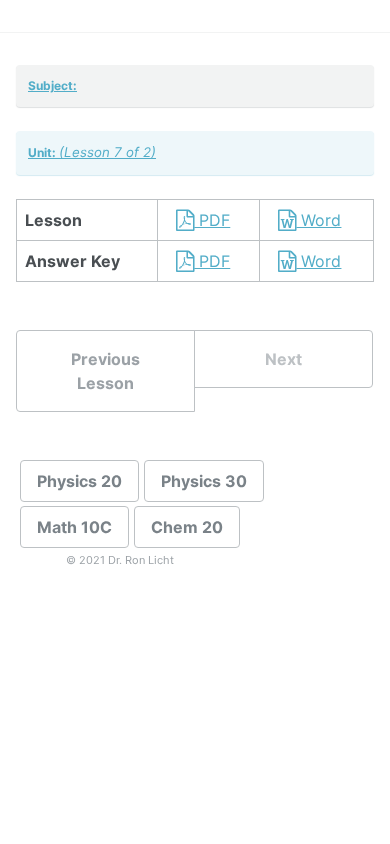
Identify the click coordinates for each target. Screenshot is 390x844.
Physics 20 (79, 481)
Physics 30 (204, 481)
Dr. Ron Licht (141, 560)
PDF (212, 220)
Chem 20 (187, 527)
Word (318, 220)
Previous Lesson (105, 371)
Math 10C (74, 527)
